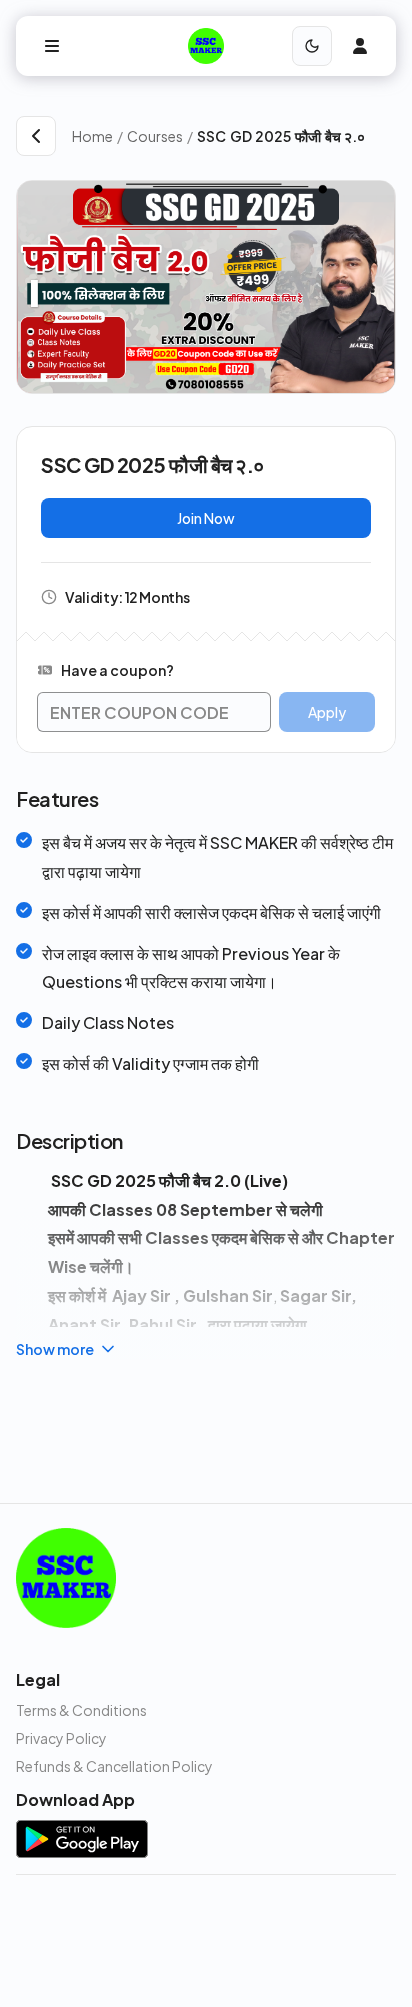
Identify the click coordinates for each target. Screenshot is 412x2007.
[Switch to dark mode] (312, 46)
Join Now (206, 518)
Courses (155, 136)
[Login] (360, 46)
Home (92, 136)
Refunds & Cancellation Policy (114, 1766)
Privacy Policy (61, 1738)
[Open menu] (52, 46)
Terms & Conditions (81, 1710)
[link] (296, 136)
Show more (55, 1349)
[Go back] (36, 136)
